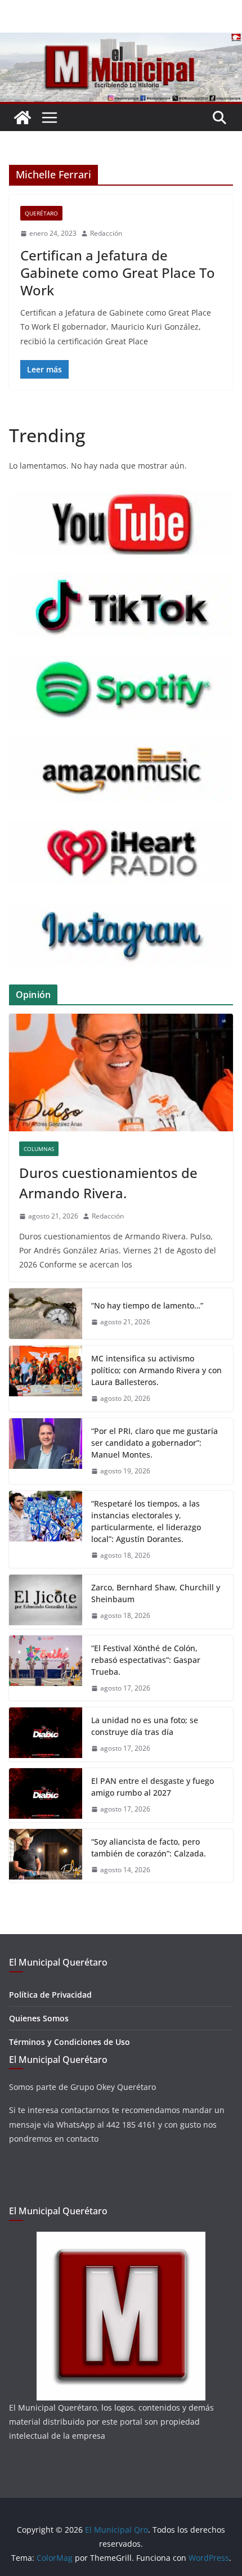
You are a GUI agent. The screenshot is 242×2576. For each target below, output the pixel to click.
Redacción (106, 233)
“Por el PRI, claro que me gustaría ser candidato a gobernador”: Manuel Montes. (154, 1443)
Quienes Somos (39, 2018)
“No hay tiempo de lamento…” (147, 1305)
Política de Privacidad (50, 1995)
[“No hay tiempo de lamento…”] (46, 1314)
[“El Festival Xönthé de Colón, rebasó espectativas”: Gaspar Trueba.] (46, 1668)
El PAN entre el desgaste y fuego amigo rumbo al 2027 (153, 1787)
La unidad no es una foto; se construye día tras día (145, 1726)
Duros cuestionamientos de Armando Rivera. (108, 1183)
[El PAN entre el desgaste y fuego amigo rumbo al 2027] (46, 1795)
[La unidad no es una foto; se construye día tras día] (46, 1734)
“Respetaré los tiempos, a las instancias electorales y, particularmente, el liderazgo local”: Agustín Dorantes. (146, 1521)
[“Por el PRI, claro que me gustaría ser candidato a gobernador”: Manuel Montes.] (46, 1451)
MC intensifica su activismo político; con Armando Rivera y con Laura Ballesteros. (156, 1370)
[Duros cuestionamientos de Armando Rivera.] (121, 1073)
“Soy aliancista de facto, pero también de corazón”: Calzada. (149, 1847)
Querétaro (41, 213)
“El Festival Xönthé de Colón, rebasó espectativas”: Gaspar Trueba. (146, 1660)
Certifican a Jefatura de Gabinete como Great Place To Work (118, 273)
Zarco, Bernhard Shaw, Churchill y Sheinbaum (156, 1593)
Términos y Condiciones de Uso (70, 2042)
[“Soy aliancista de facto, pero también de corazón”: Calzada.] (46, 1856)
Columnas (39, 1149)
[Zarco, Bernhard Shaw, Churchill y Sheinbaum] (46, 1602)
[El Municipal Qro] (121, 41)
